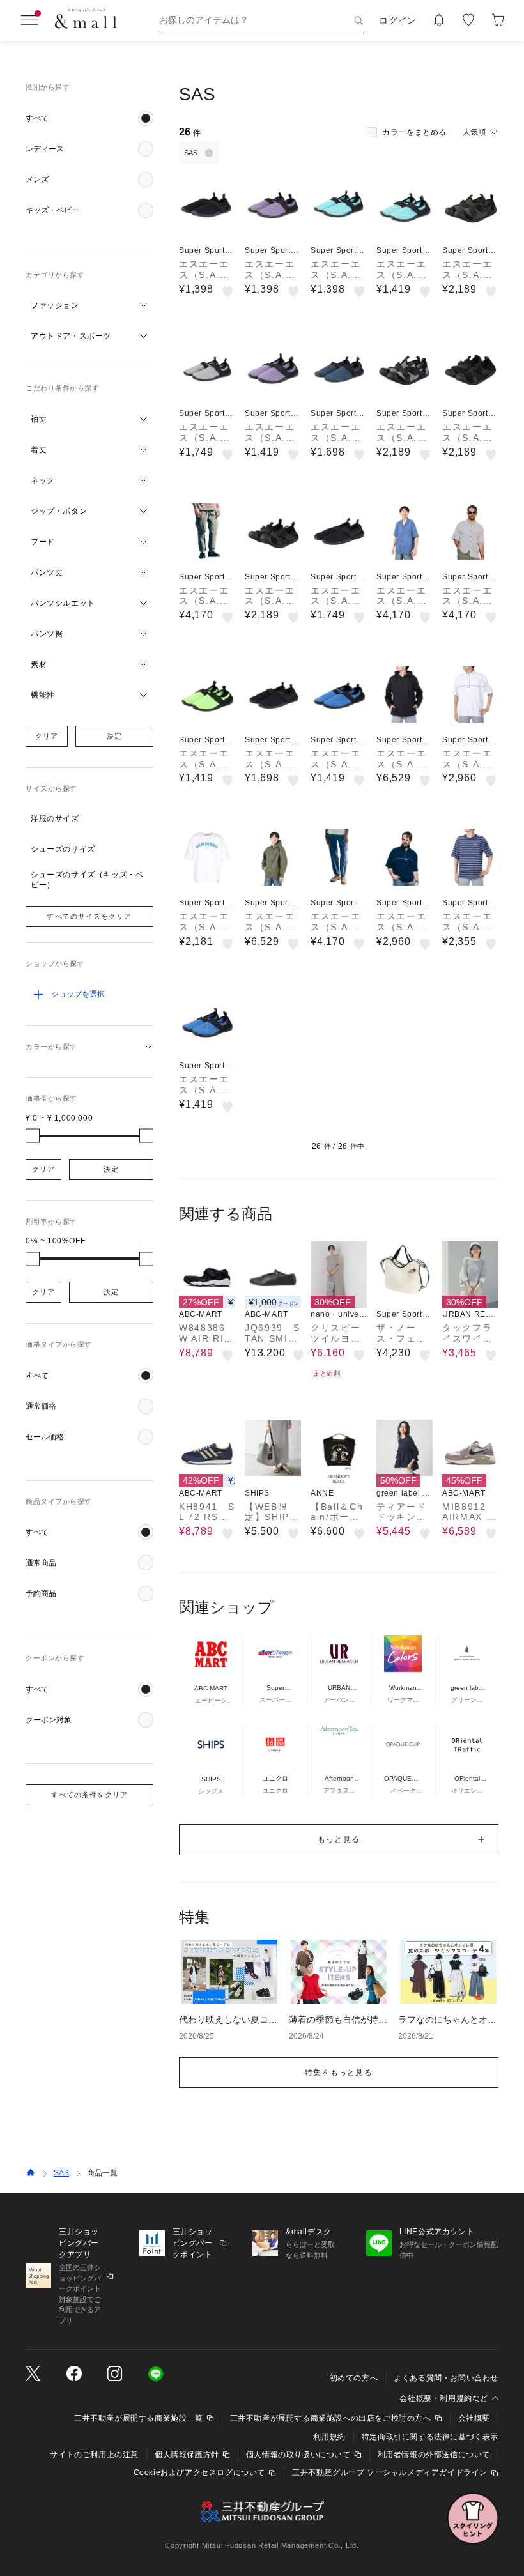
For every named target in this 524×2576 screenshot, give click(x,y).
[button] (89, 118)
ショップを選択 (78, 994)
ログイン (398, 20)
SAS (61, 2173)
